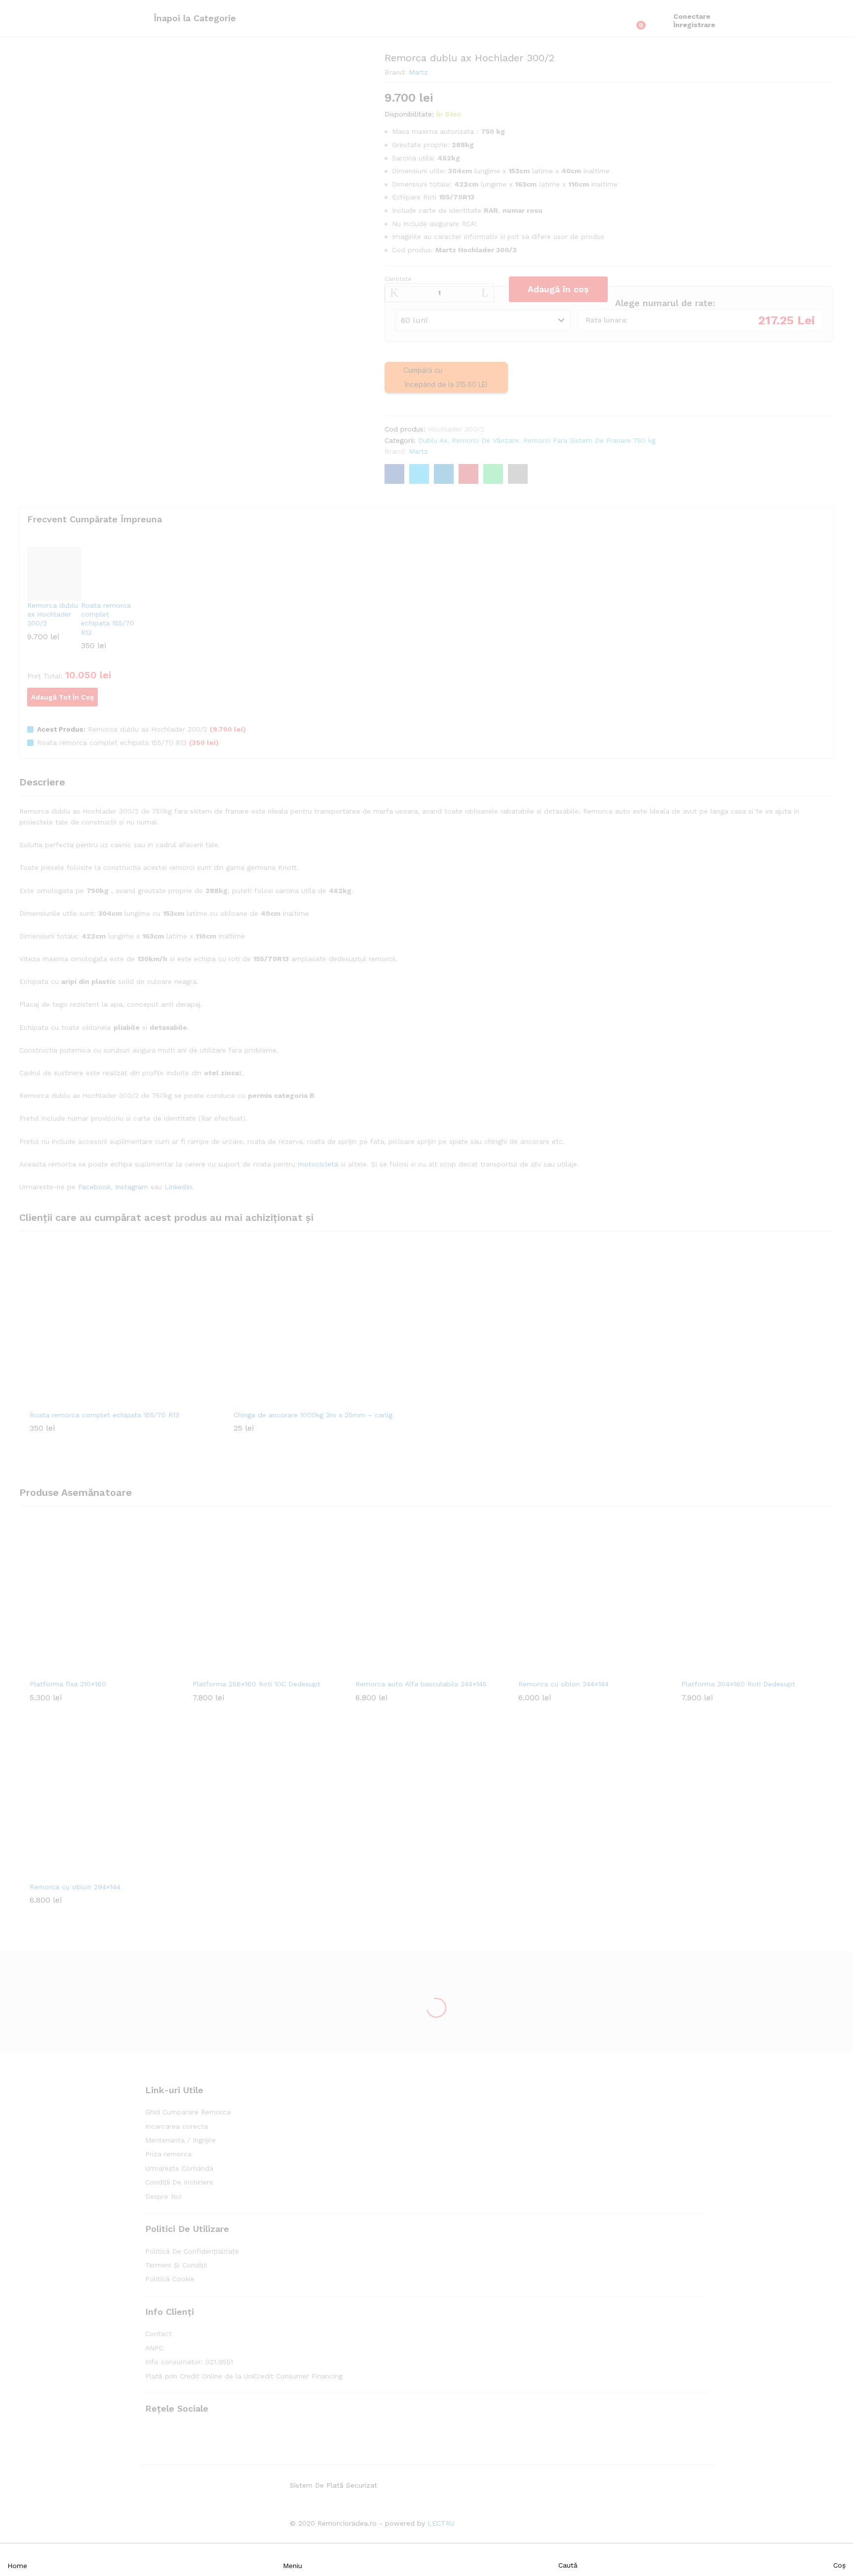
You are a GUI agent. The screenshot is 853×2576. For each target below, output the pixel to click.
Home (17, 2566)
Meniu (292, 2566)
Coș (839, 2565)
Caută (568, 2565)
